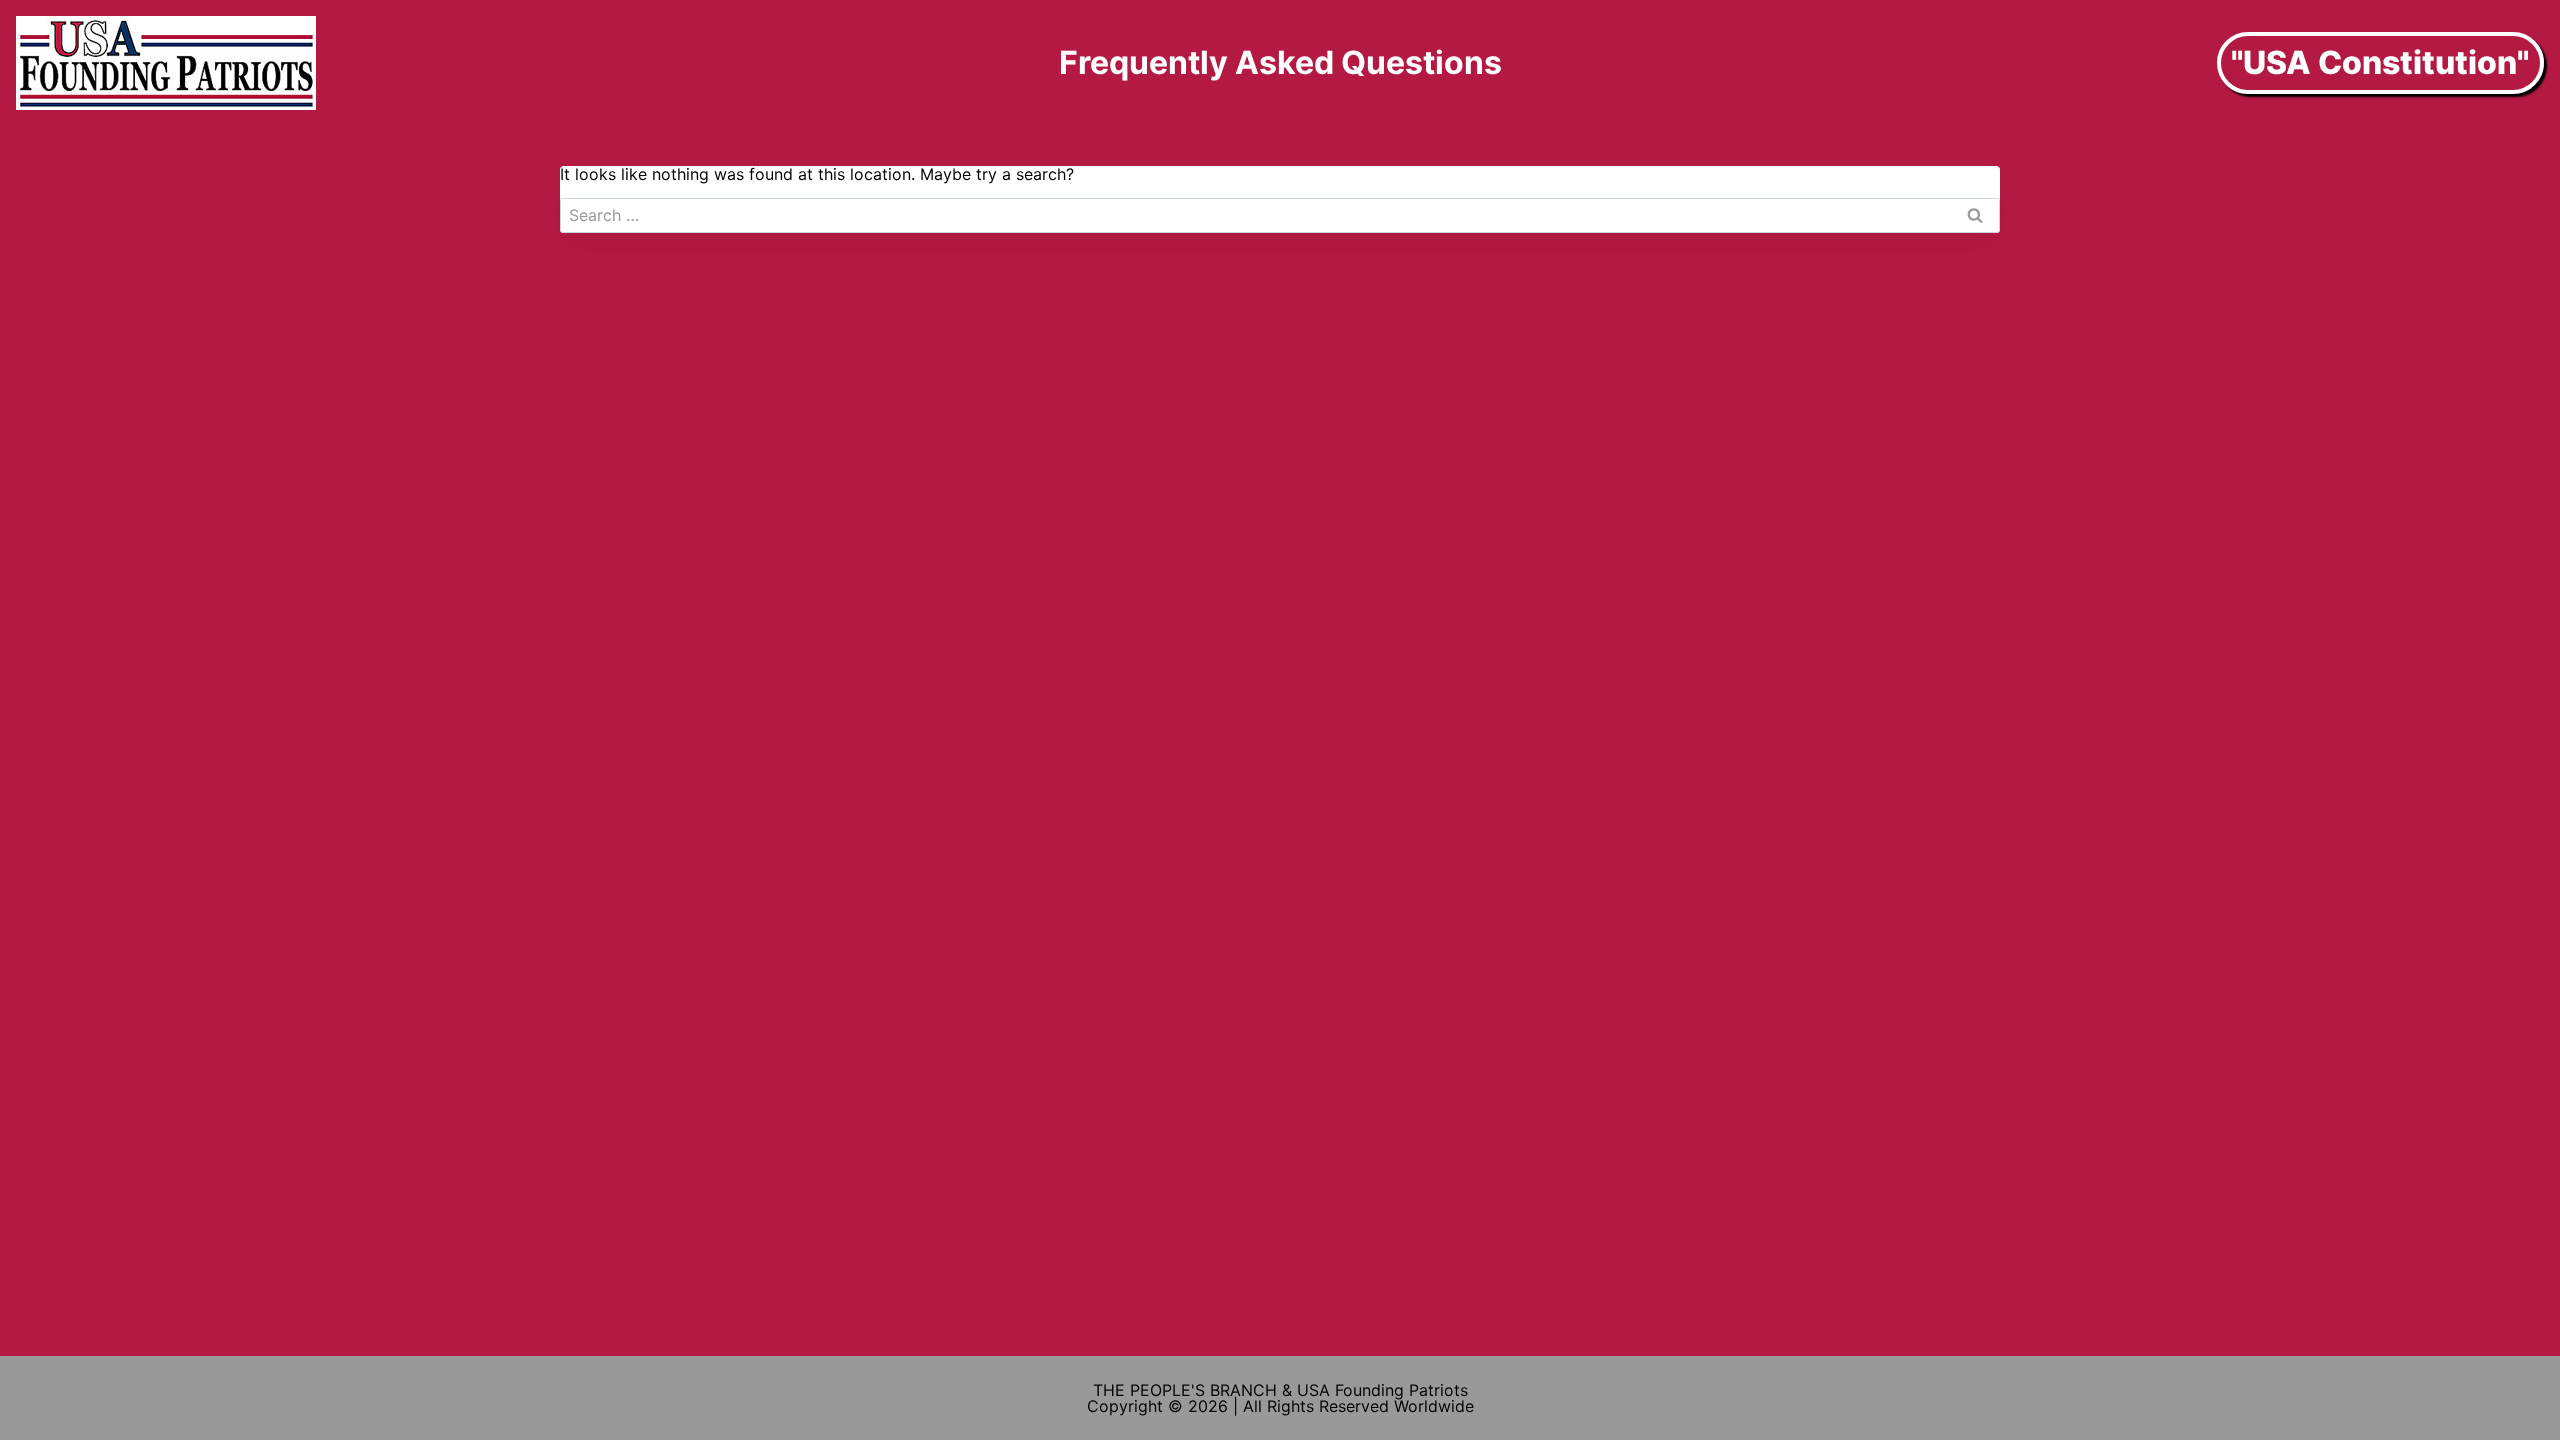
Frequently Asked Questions (1280, 62)
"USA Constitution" (2380, 62)
